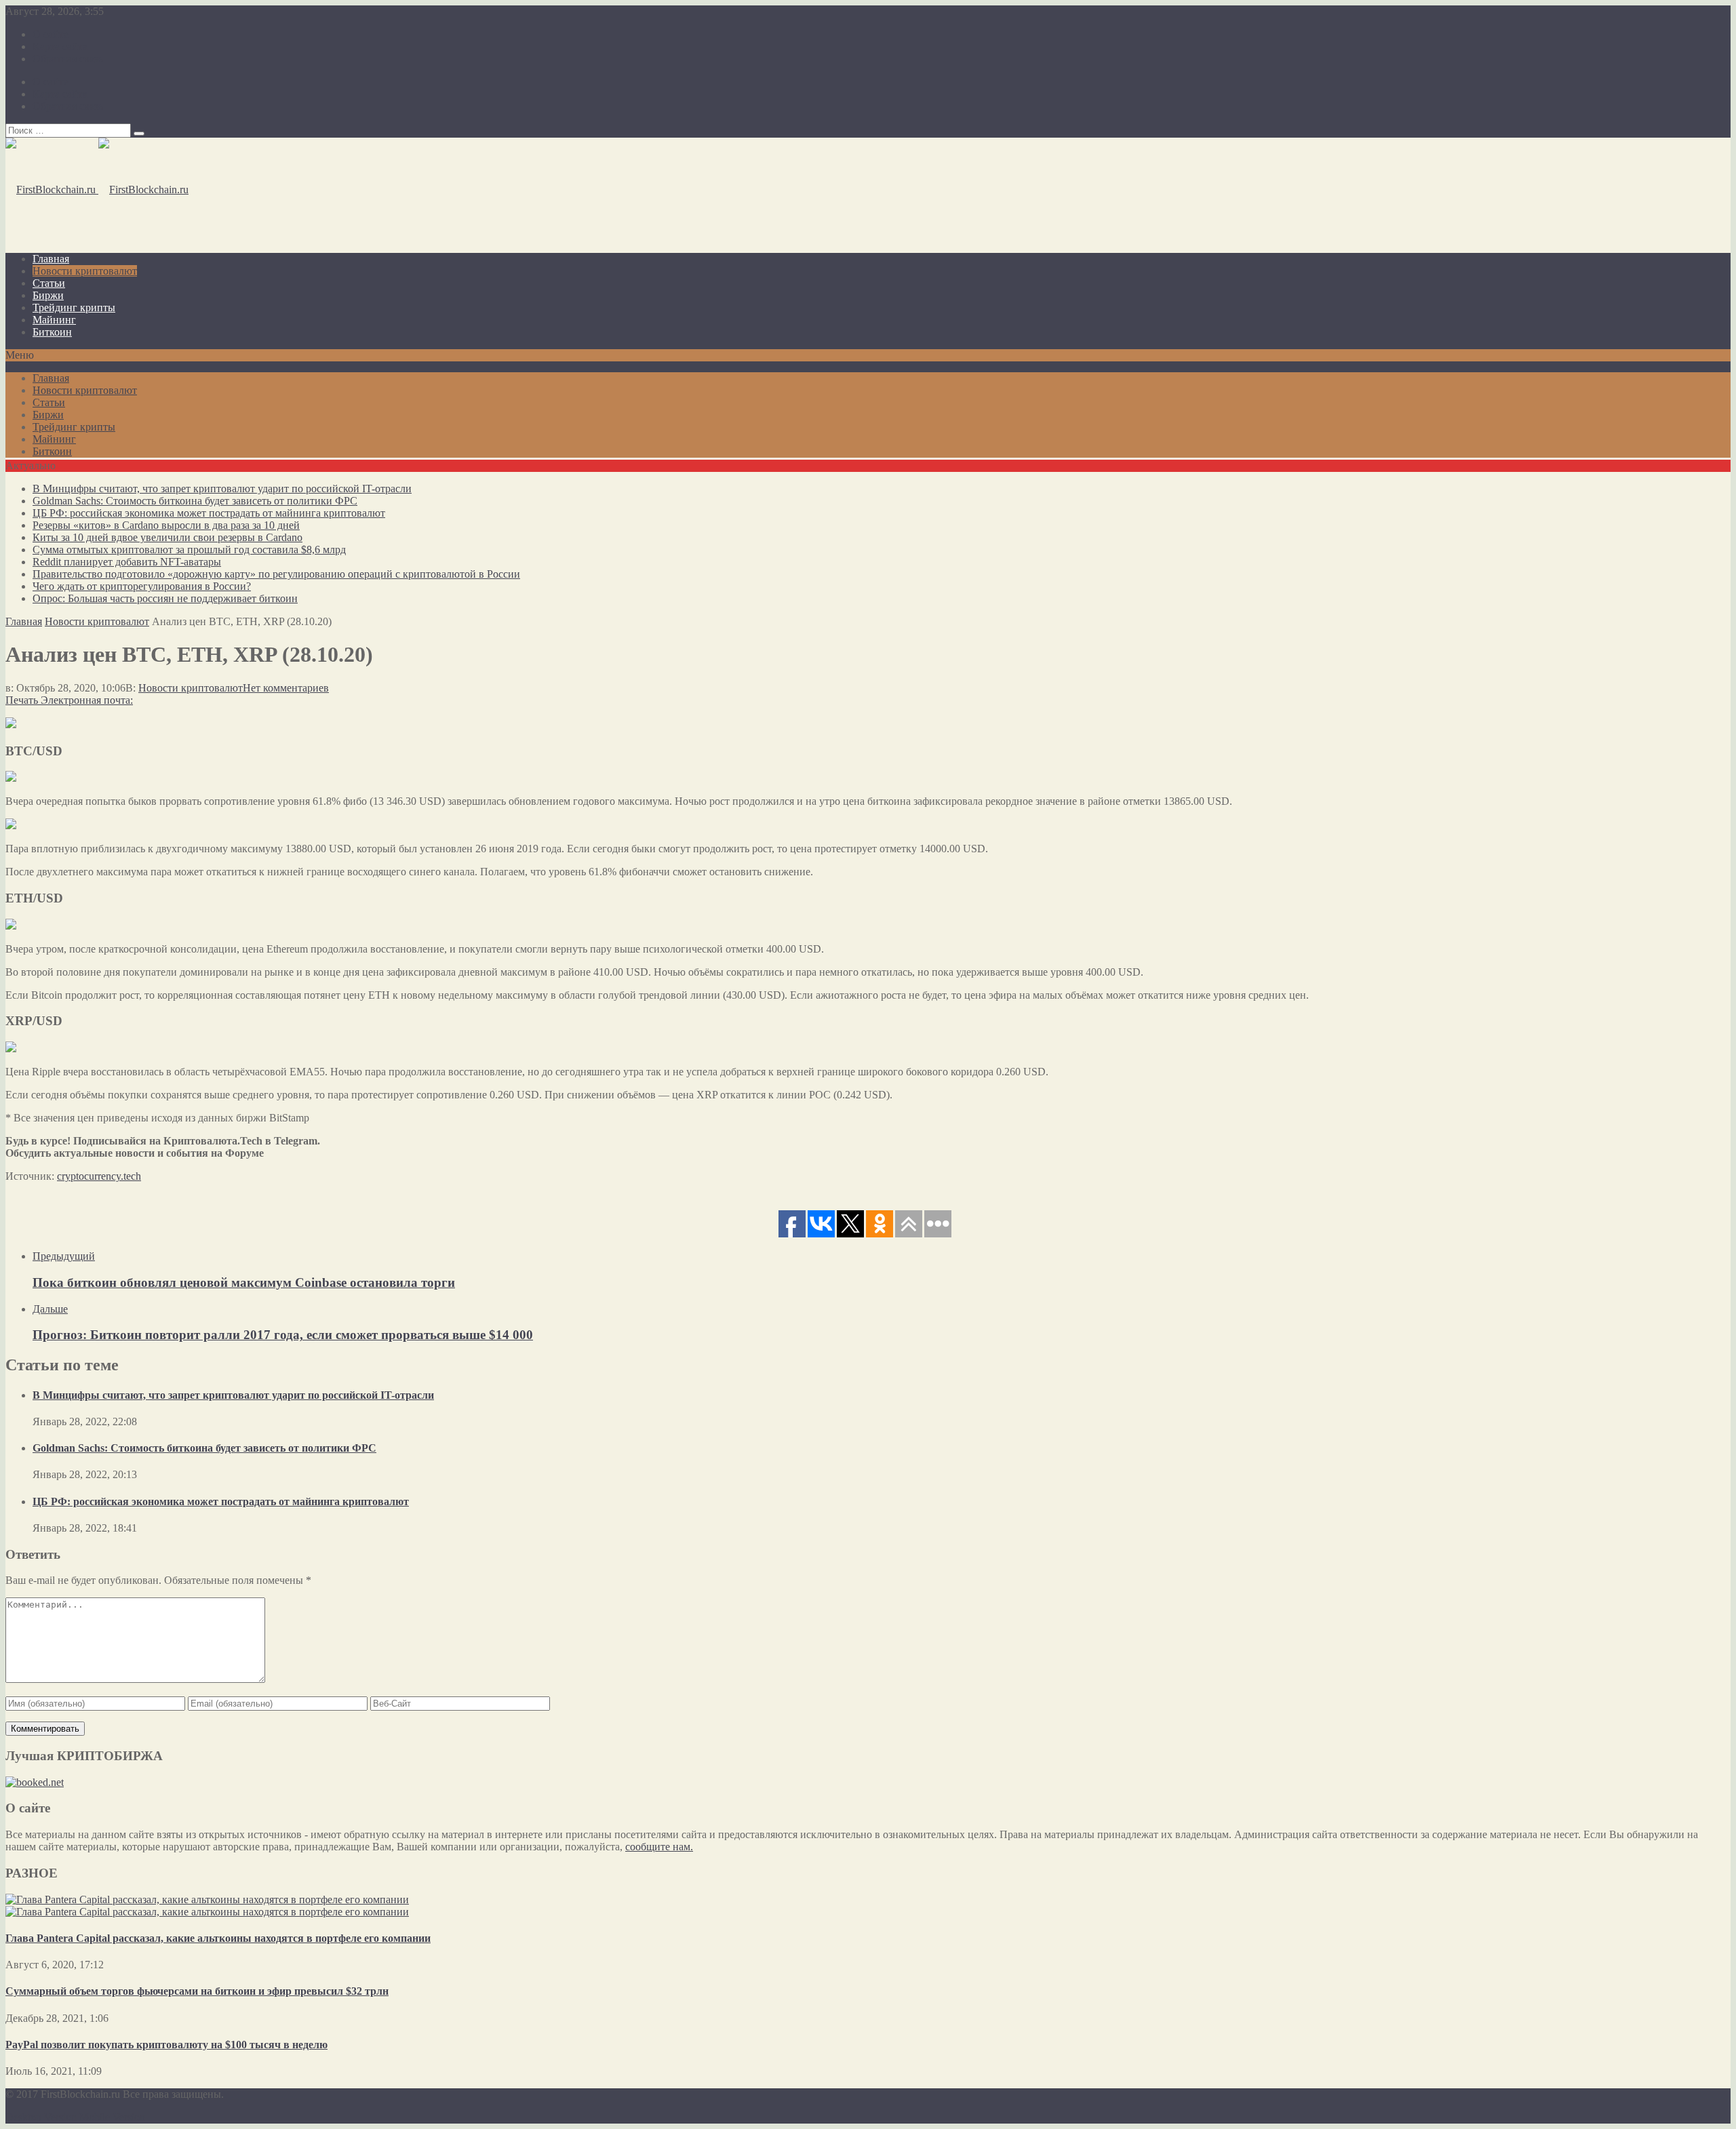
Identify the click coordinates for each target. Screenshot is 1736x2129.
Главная (51, 259)
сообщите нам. (659, 1847)
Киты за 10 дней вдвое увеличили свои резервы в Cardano (167, 537)
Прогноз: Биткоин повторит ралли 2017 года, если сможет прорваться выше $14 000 (283, 1335)
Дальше (50, 1309)
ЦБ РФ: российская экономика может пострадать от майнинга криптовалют (209, 513)
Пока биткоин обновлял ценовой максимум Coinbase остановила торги (244, 1282)
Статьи (49, 283)
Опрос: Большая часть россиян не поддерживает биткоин (165, 598)
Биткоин (52, 332)
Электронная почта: (87, 700)
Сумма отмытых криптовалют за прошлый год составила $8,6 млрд (189, 550)
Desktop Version (41, 2117)
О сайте (51, 34)
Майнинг (54, 320)
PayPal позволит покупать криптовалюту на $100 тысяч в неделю (166, 2045)
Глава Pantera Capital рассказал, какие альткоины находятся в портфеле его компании (218, 1938)
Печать (22, 700)
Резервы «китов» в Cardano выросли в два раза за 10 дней (166, 525)
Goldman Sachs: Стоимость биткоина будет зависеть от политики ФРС (195, 501)
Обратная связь (68, 59)
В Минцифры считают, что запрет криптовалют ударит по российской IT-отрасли (222, 489)
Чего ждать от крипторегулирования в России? (142, 586)
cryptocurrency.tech (99, 1176)
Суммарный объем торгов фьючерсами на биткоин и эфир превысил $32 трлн (197, 1991)
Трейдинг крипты (74, 307)
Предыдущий (64, 1256)
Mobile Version (112, 2117)
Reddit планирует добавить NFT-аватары (127, 562)
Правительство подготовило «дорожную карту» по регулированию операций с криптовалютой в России (276, 574)
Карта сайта (60, 46)
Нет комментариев (286, 688)
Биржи (48, 295)
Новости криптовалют (85, 271)
